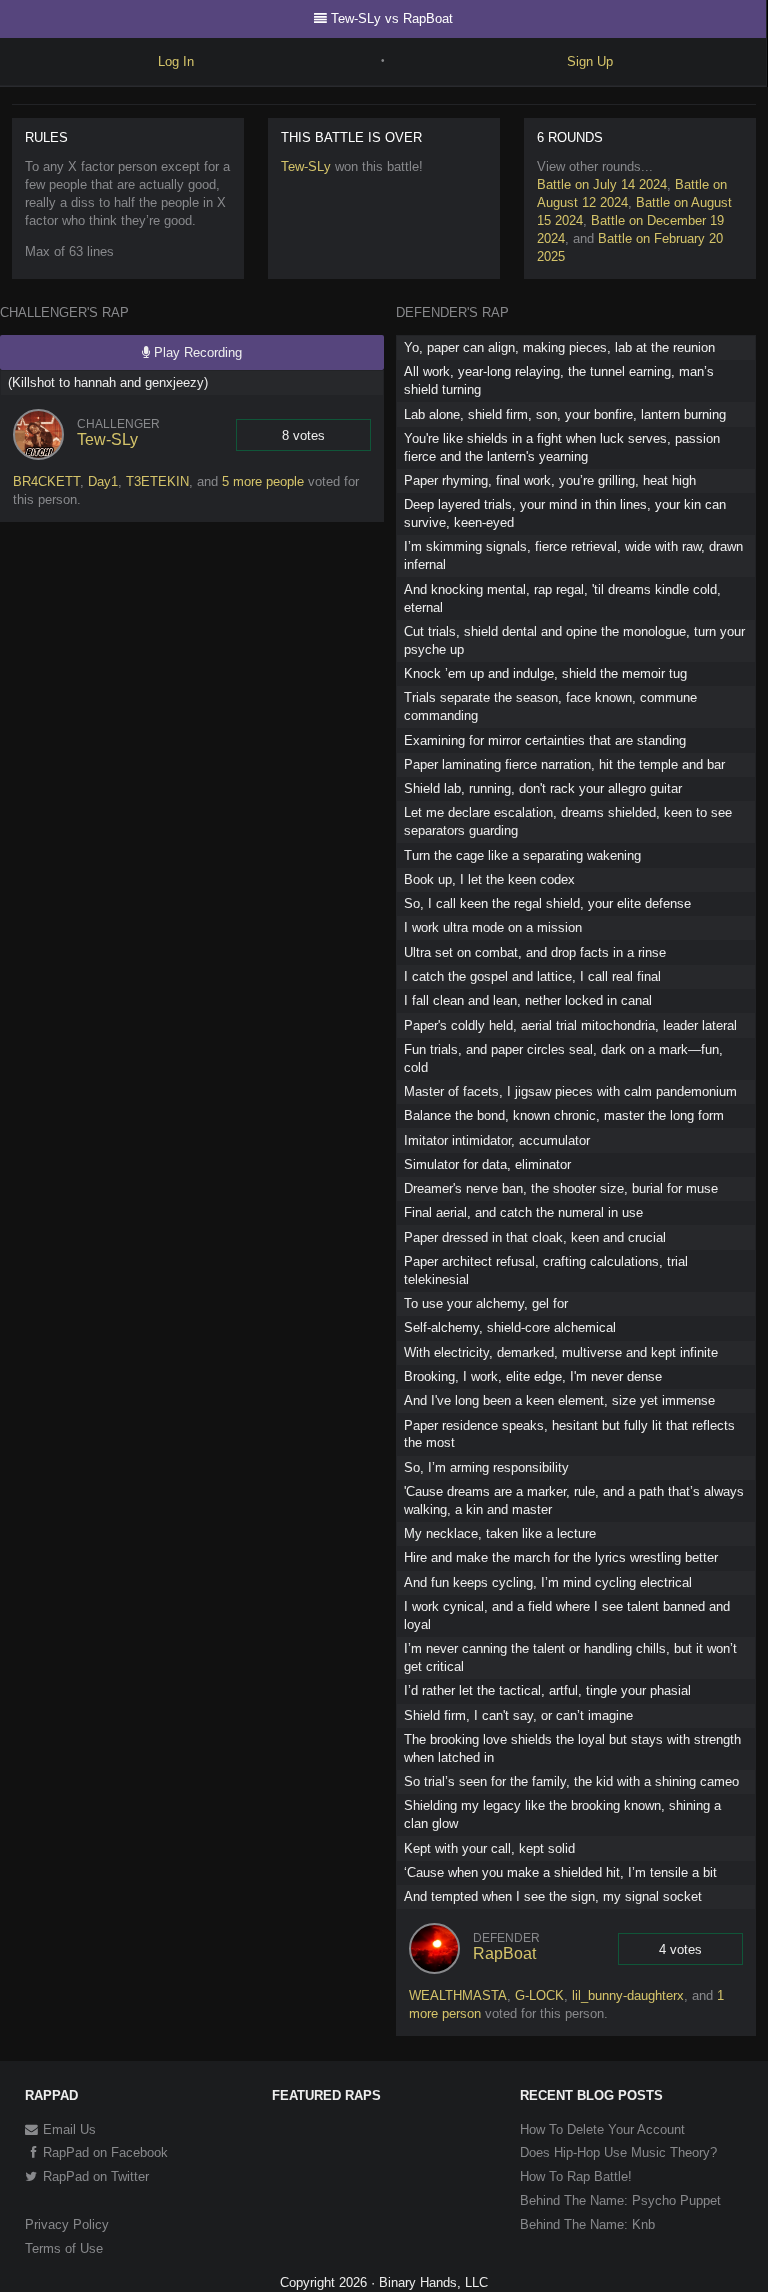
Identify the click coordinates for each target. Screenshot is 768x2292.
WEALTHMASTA (458, 1995)
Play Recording (196, 352)
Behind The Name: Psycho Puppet (620, 2200)
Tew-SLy (306, 166)
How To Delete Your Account (602, 2129)
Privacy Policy (67, 2224)
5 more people (263, 481)
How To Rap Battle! (576, 2176)
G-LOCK (539, 1995)
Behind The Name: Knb (587, 2224)
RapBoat (504, 1953)
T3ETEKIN (157, 481)
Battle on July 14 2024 (602, 184)
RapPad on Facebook (103, 2152)
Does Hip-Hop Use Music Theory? (618, 2152)
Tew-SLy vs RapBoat (392, 18)
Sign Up (590, 61)
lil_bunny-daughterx (628, 1995)
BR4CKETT (46, 481)
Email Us (67, 2129)
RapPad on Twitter (94, 2176)
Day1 (103, 481)
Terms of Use (64, 2248)
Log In (176, 61)
